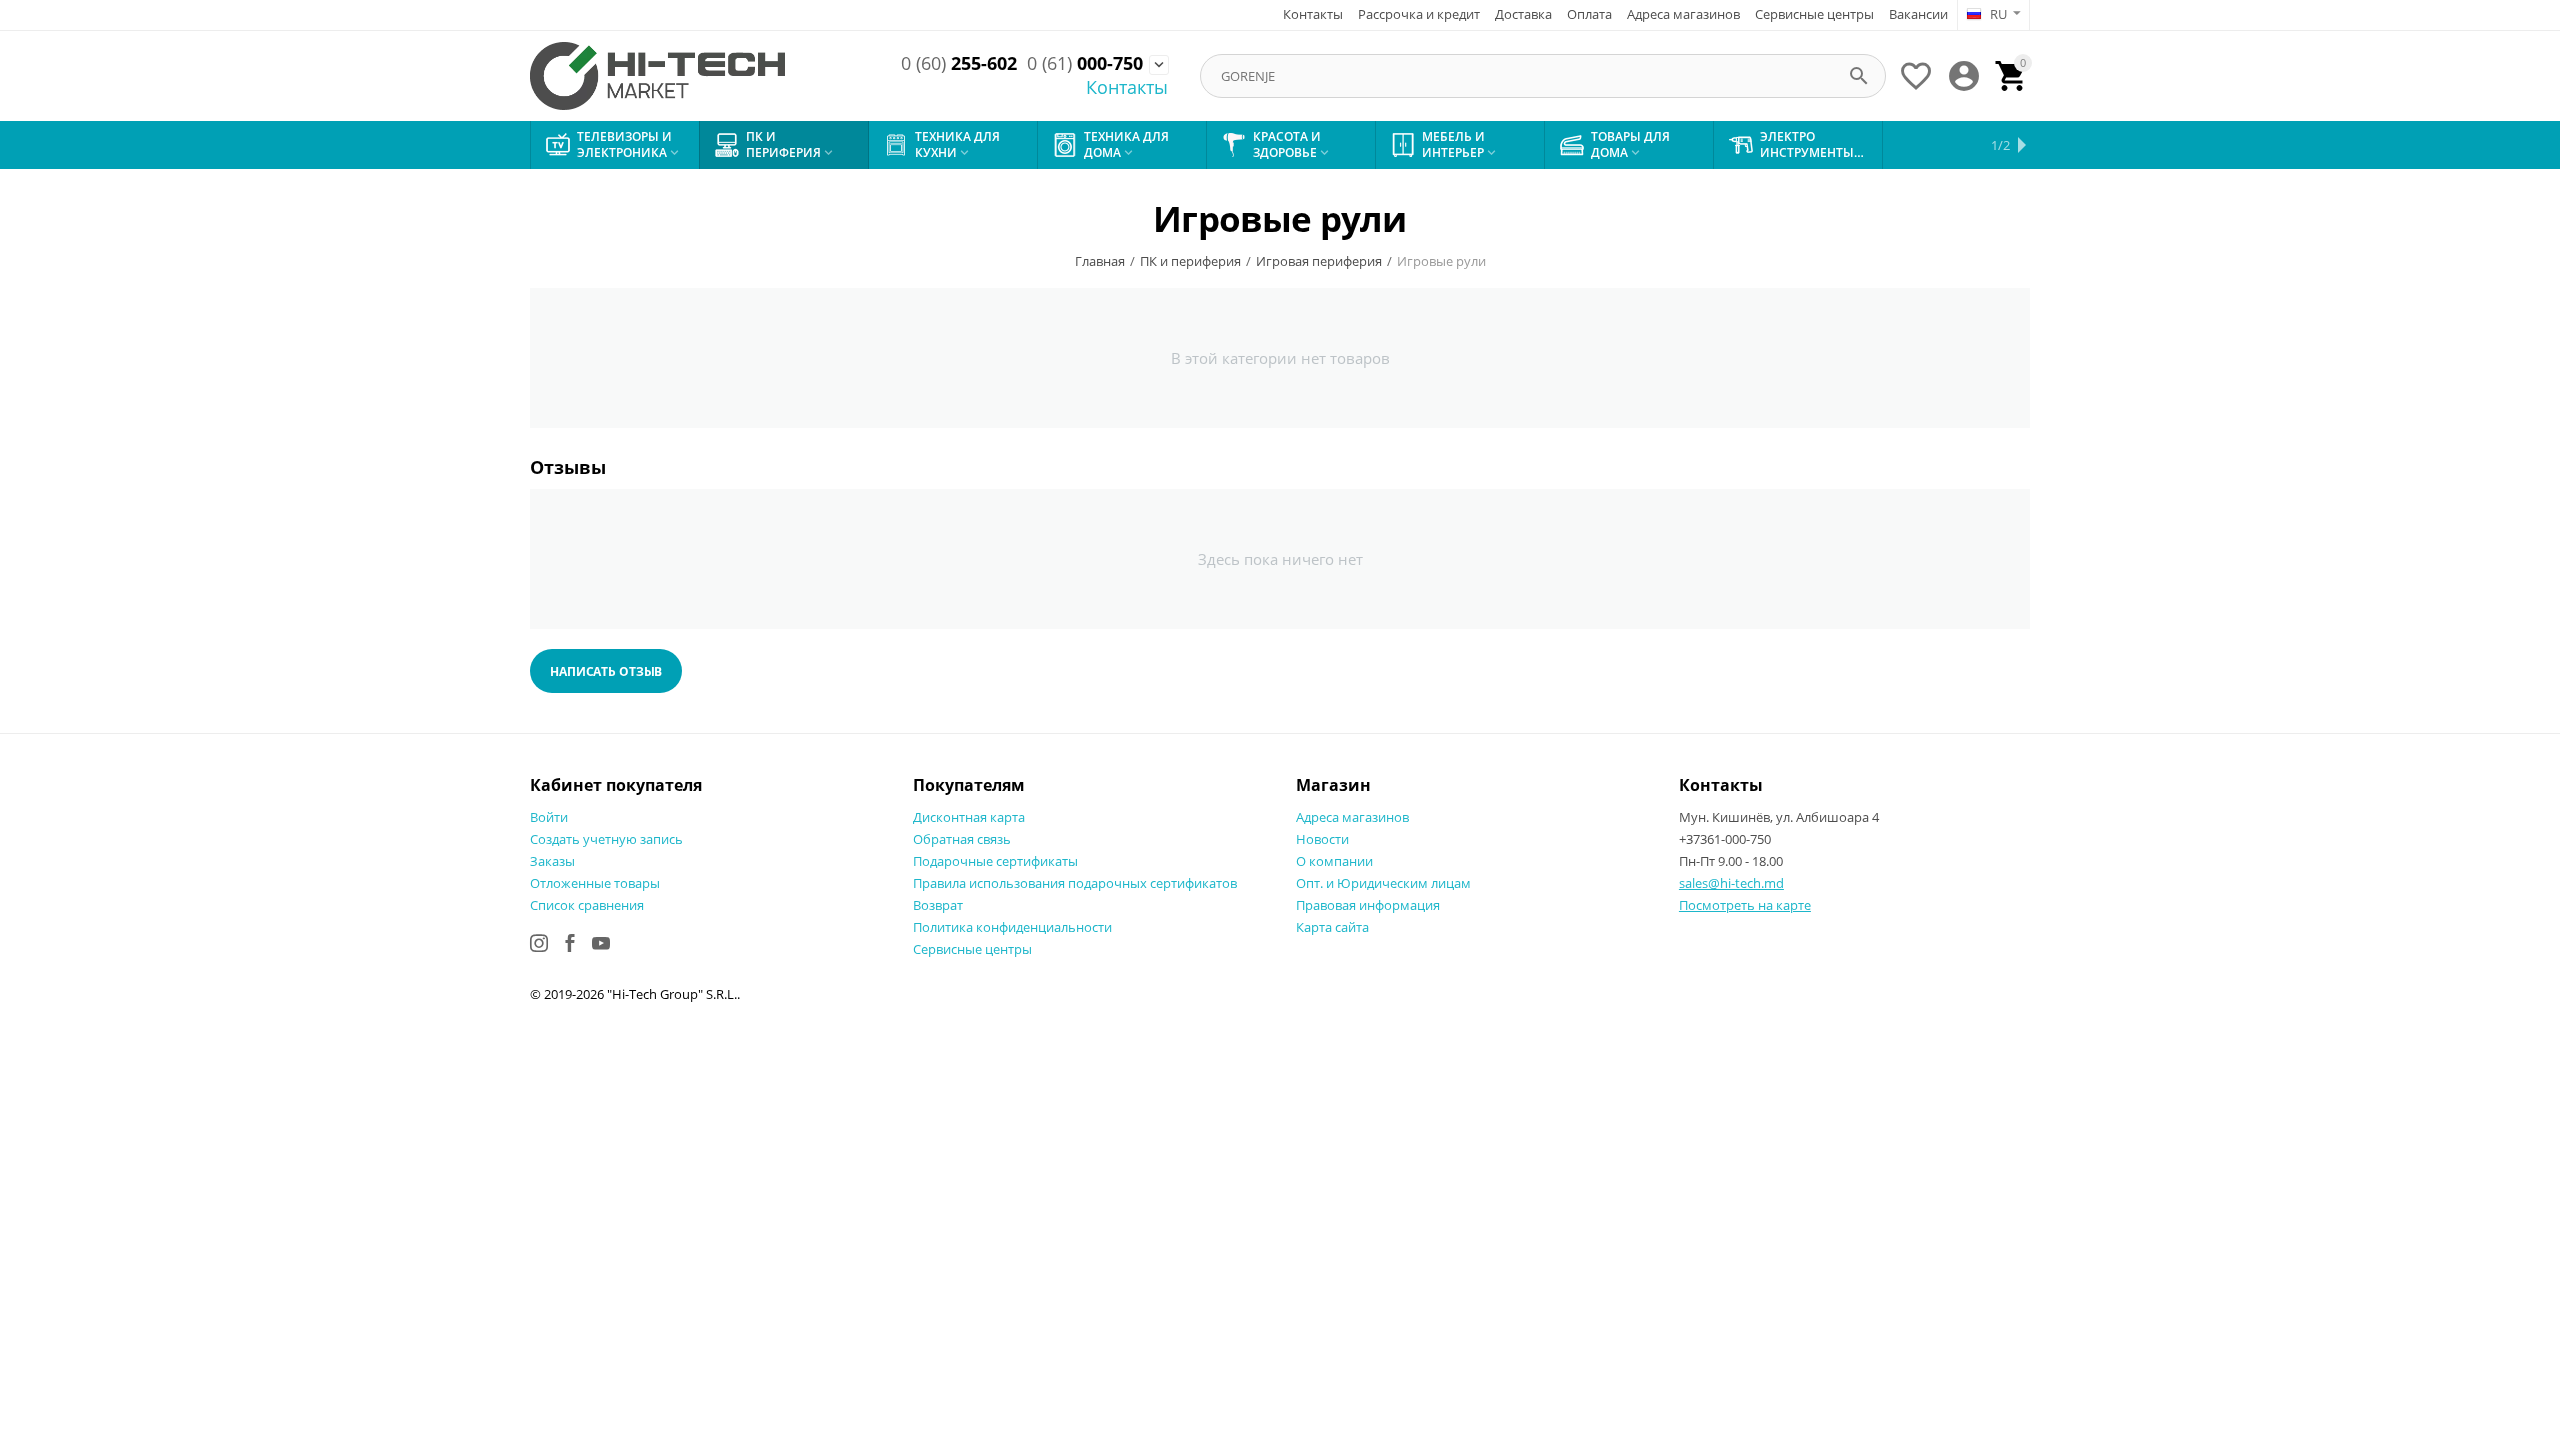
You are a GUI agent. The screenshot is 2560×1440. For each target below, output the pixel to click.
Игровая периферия (1319, 261)
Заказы (552, 861)
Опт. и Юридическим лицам (1383, 883)
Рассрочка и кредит (1419, 14)
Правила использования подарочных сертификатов (1075, 883)
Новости (1322, 839)
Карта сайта (1332, 927)
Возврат (938, 905)
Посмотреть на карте (1745, 905)
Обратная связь (962, 839)
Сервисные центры (1814, 14)
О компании (1334, 861)
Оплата (1589, 14)
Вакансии (1918, 14)
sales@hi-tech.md (1731, 883)
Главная (1100, 261)
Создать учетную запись (606, 839)
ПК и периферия (1190, 261)
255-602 (959, 64)
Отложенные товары (595, 883)
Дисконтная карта (969, 817)
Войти (549, 817)
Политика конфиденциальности (1012, 927)
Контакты (1313, 14)
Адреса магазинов (1683, 14)
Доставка (1523, 14)
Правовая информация (1368, 905)
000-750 (1085, 64)
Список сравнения (587, 905)
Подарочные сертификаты (995, 861)
